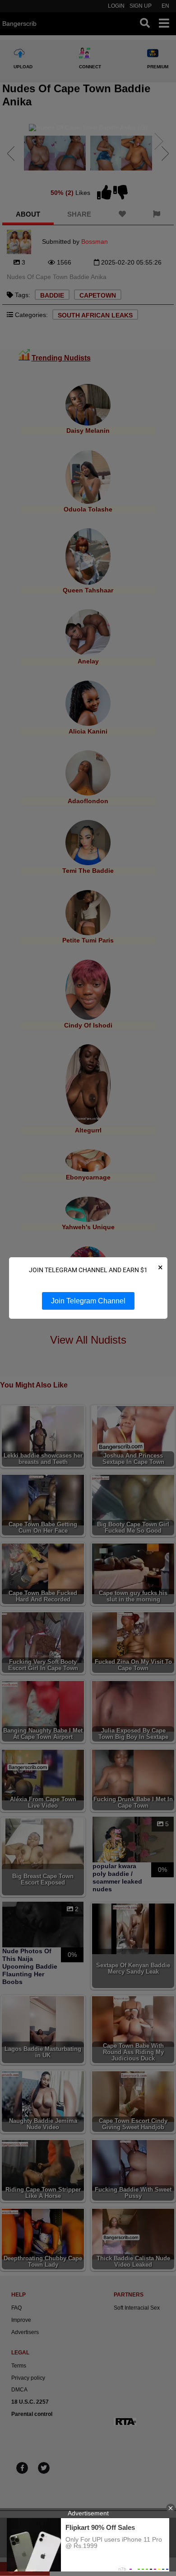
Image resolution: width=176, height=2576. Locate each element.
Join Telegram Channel (88, 1301)
